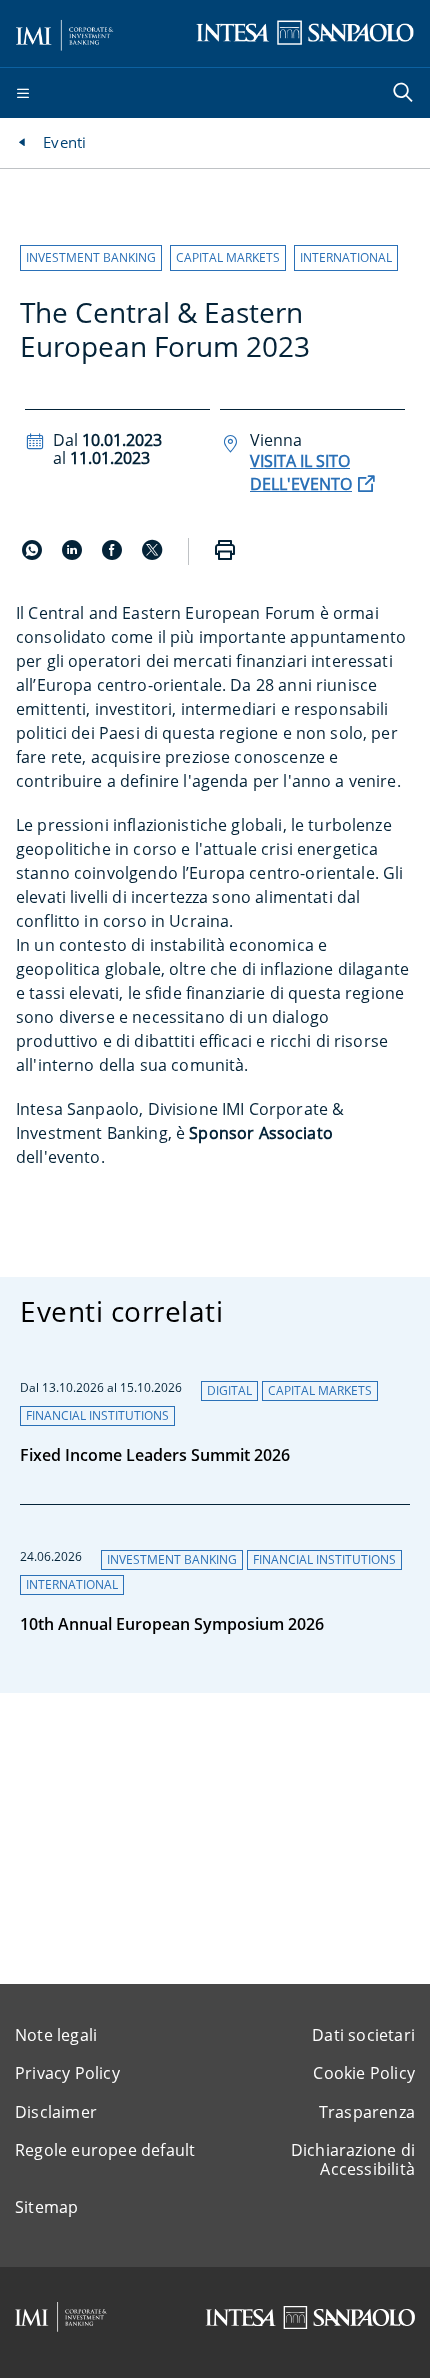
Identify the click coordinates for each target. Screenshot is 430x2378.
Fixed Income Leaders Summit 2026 (155, 1455)
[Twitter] (152, 554)
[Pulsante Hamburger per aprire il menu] (23, 94)
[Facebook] (114, 554)
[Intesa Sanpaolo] (310, 2317)
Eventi (64, 142)
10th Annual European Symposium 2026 (172, 1624)
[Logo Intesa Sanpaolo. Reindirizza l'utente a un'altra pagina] (305, 32)
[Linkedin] (74, 554)
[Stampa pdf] (225, 551)
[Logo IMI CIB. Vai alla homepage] (65, 32)
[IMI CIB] (61, 2317)
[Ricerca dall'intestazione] (405, 94)
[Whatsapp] (34, 554)
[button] (91, 258)
